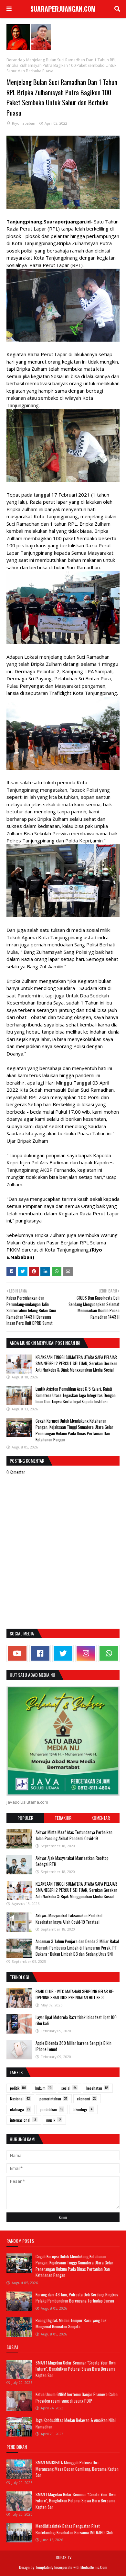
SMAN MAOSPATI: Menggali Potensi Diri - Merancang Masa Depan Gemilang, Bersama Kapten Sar (77, 2469)
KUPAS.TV (64, 2557)
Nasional (20, 2099)
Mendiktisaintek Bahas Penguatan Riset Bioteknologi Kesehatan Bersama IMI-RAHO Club (74, 2529)
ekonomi (87, 2099)
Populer (25, 1818)
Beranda (14, 60)
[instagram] (86, 1653)
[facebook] (40, 1653)
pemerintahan (53, 2099)
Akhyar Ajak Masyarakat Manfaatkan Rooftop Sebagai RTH (72, 1861)
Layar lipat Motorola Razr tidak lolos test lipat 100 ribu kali (76, 2020)
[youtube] (17, 1653)
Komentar (101, 1818)
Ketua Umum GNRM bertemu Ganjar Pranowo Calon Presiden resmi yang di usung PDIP (77, 2397)
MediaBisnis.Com (94, 2567)
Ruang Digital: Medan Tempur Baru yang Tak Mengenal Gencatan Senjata (71, 2324)
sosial (69, 2088)
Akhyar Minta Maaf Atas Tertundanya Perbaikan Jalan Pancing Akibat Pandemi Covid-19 (74, 1835)
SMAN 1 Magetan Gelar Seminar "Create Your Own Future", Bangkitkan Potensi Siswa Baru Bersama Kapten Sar (76, 2369)
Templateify (44, 2567)
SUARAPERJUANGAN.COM (63, 9)
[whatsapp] (109, 1653)
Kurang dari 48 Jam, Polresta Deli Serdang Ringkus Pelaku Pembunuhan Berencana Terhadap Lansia (77, 2298)
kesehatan (97, 2088)
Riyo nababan (24, 123)
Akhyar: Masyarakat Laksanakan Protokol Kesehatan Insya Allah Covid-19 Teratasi (69, 1919)
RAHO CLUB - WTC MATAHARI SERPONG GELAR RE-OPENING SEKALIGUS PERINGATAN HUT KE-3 (75, 1994)
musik (53, 2120)
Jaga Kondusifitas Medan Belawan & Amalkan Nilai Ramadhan (76, 2423)
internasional (23, 2120)
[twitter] (63, 1653)
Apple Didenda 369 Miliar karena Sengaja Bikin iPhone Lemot (73, 2046)
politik (18, 2088)
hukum (43, 2088)
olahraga (20, 2109)
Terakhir (63, 1818)
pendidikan (51, 2109)
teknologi (83, 2109)
